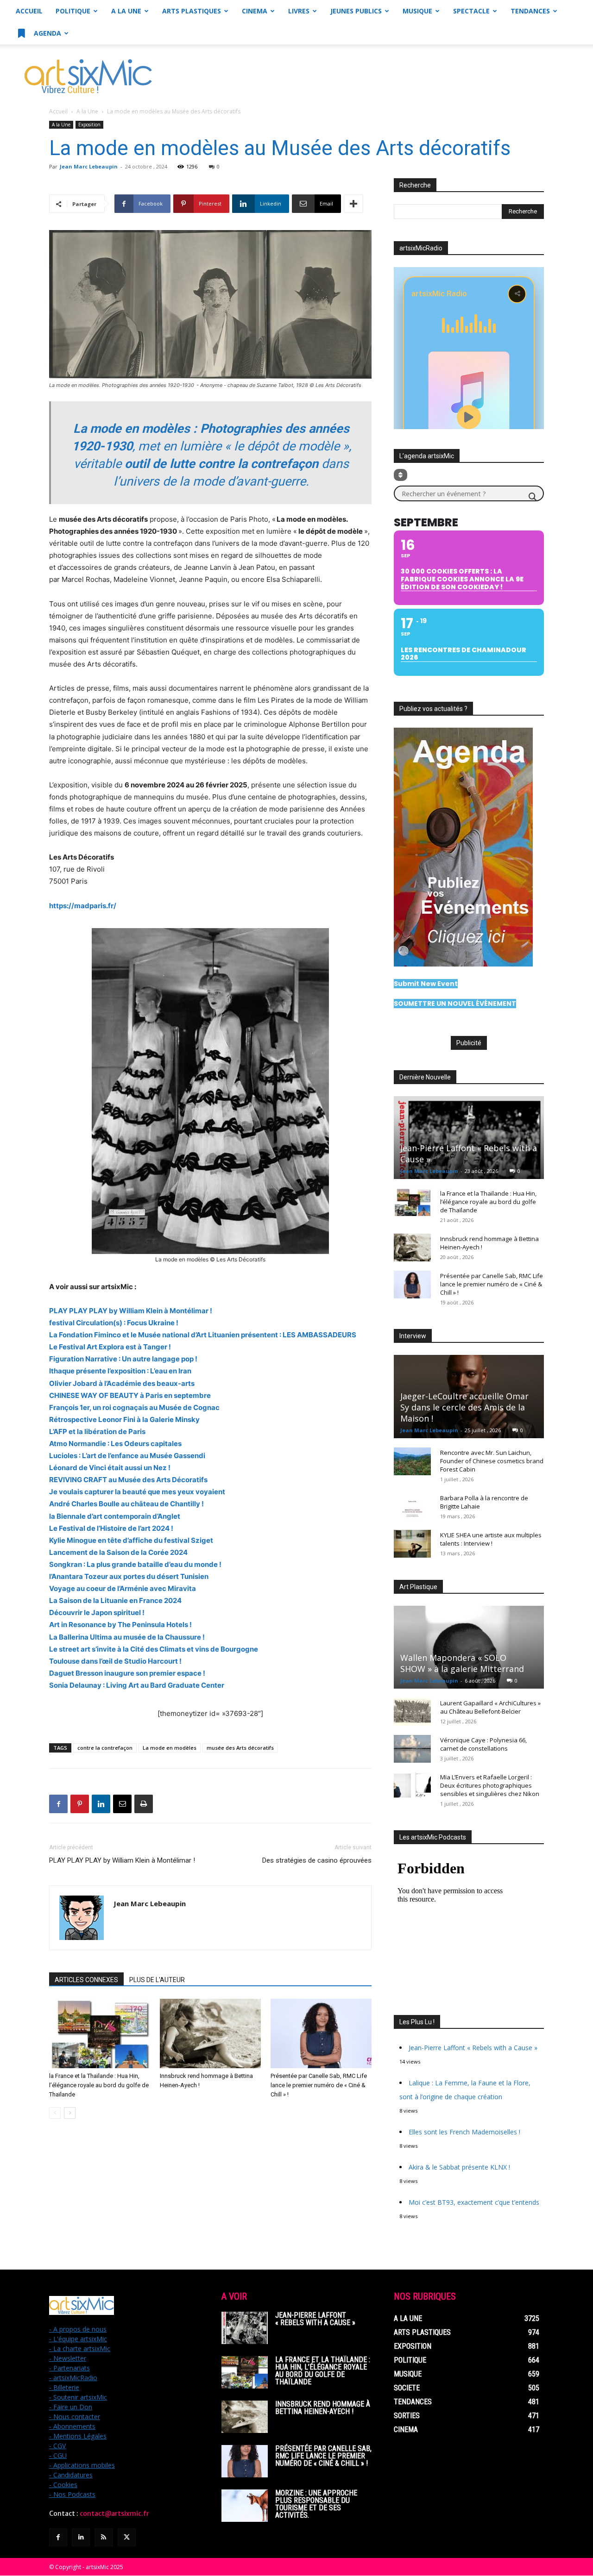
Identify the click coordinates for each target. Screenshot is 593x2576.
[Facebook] (58, 1804)
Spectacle (471, 11)
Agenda (47, 33)
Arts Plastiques (192, 11)
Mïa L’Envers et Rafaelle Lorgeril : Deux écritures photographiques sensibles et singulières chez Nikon (490, 1785)
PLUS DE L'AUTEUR (157, 1980)
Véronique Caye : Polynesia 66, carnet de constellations (483, 1744)
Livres (299, 11)
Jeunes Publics (356, 11)
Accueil (29, 11)
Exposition (89, 125)
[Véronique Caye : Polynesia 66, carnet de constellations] (412, 1749)
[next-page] (70, 2113)
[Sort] (401, 475)
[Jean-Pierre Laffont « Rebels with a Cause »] (469, 1138)
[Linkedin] (101, 1804)
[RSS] (104, 2537)
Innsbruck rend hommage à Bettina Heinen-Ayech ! (323, 2408)
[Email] (122, 1804)
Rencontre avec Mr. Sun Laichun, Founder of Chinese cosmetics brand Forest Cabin (492, 1461)
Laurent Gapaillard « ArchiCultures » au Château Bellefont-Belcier (490, 1707)
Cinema (255, 11)
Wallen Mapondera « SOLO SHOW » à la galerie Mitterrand (462, 1663)
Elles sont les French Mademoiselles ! (464, 2132)
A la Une (126, 11)
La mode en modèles (170, 1748)
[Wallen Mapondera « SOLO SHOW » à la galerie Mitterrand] (469, 1647)
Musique (417, 11)
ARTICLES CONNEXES (86, 1980)
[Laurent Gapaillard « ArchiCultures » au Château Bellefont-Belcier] (412, 1712)
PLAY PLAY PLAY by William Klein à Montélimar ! (122, 1860)
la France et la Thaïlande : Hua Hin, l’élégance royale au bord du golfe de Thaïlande (99, 2085)
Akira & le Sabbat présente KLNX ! (459, 2167)
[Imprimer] (144, 1804)
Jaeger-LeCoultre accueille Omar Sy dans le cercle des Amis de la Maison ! (464, 1407)
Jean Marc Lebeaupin (89, 166)
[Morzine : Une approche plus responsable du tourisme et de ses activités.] (245, 2506)
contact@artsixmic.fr (114, 2514)
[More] (353, 204)
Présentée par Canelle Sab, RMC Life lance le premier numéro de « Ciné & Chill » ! (319, 2085)
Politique (73, 11)
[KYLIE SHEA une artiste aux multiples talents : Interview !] (412, 1544)
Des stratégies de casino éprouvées (317, 1860)
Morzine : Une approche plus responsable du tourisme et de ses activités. (316, 2504)
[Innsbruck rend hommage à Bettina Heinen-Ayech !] (210, 2033)
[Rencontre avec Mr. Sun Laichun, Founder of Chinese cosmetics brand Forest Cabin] (412, 1461)
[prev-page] (55, 2113)
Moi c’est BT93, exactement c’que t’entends (474, 2202)
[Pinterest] (80, 1804)
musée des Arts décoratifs (240, 1748)
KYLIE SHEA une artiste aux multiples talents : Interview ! (491, 1539)
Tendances (530, 11)
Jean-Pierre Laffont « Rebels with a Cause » (473, 2048)
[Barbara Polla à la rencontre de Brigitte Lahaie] (412, 1507)
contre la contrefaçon (105, 1748)
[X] (127, 2537)
